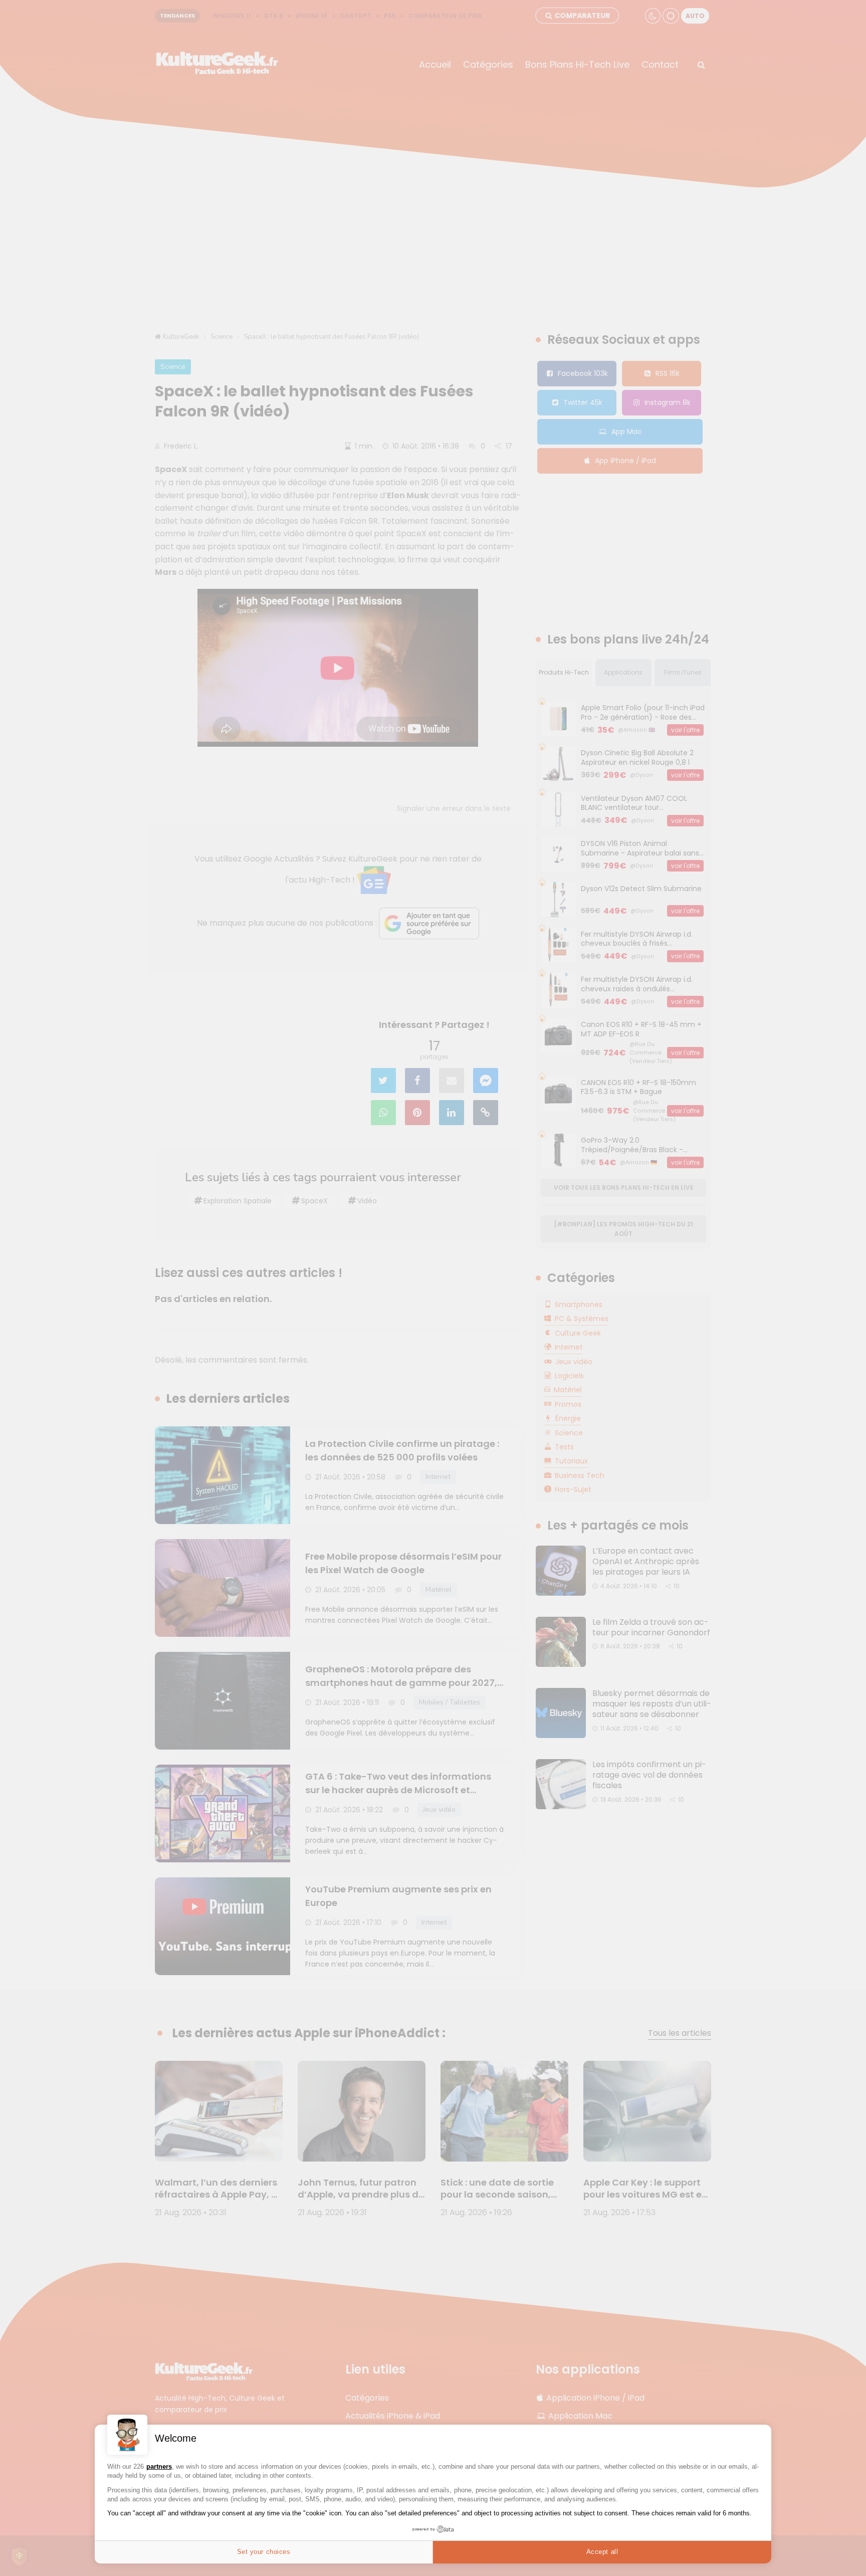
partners (159, 2466)
